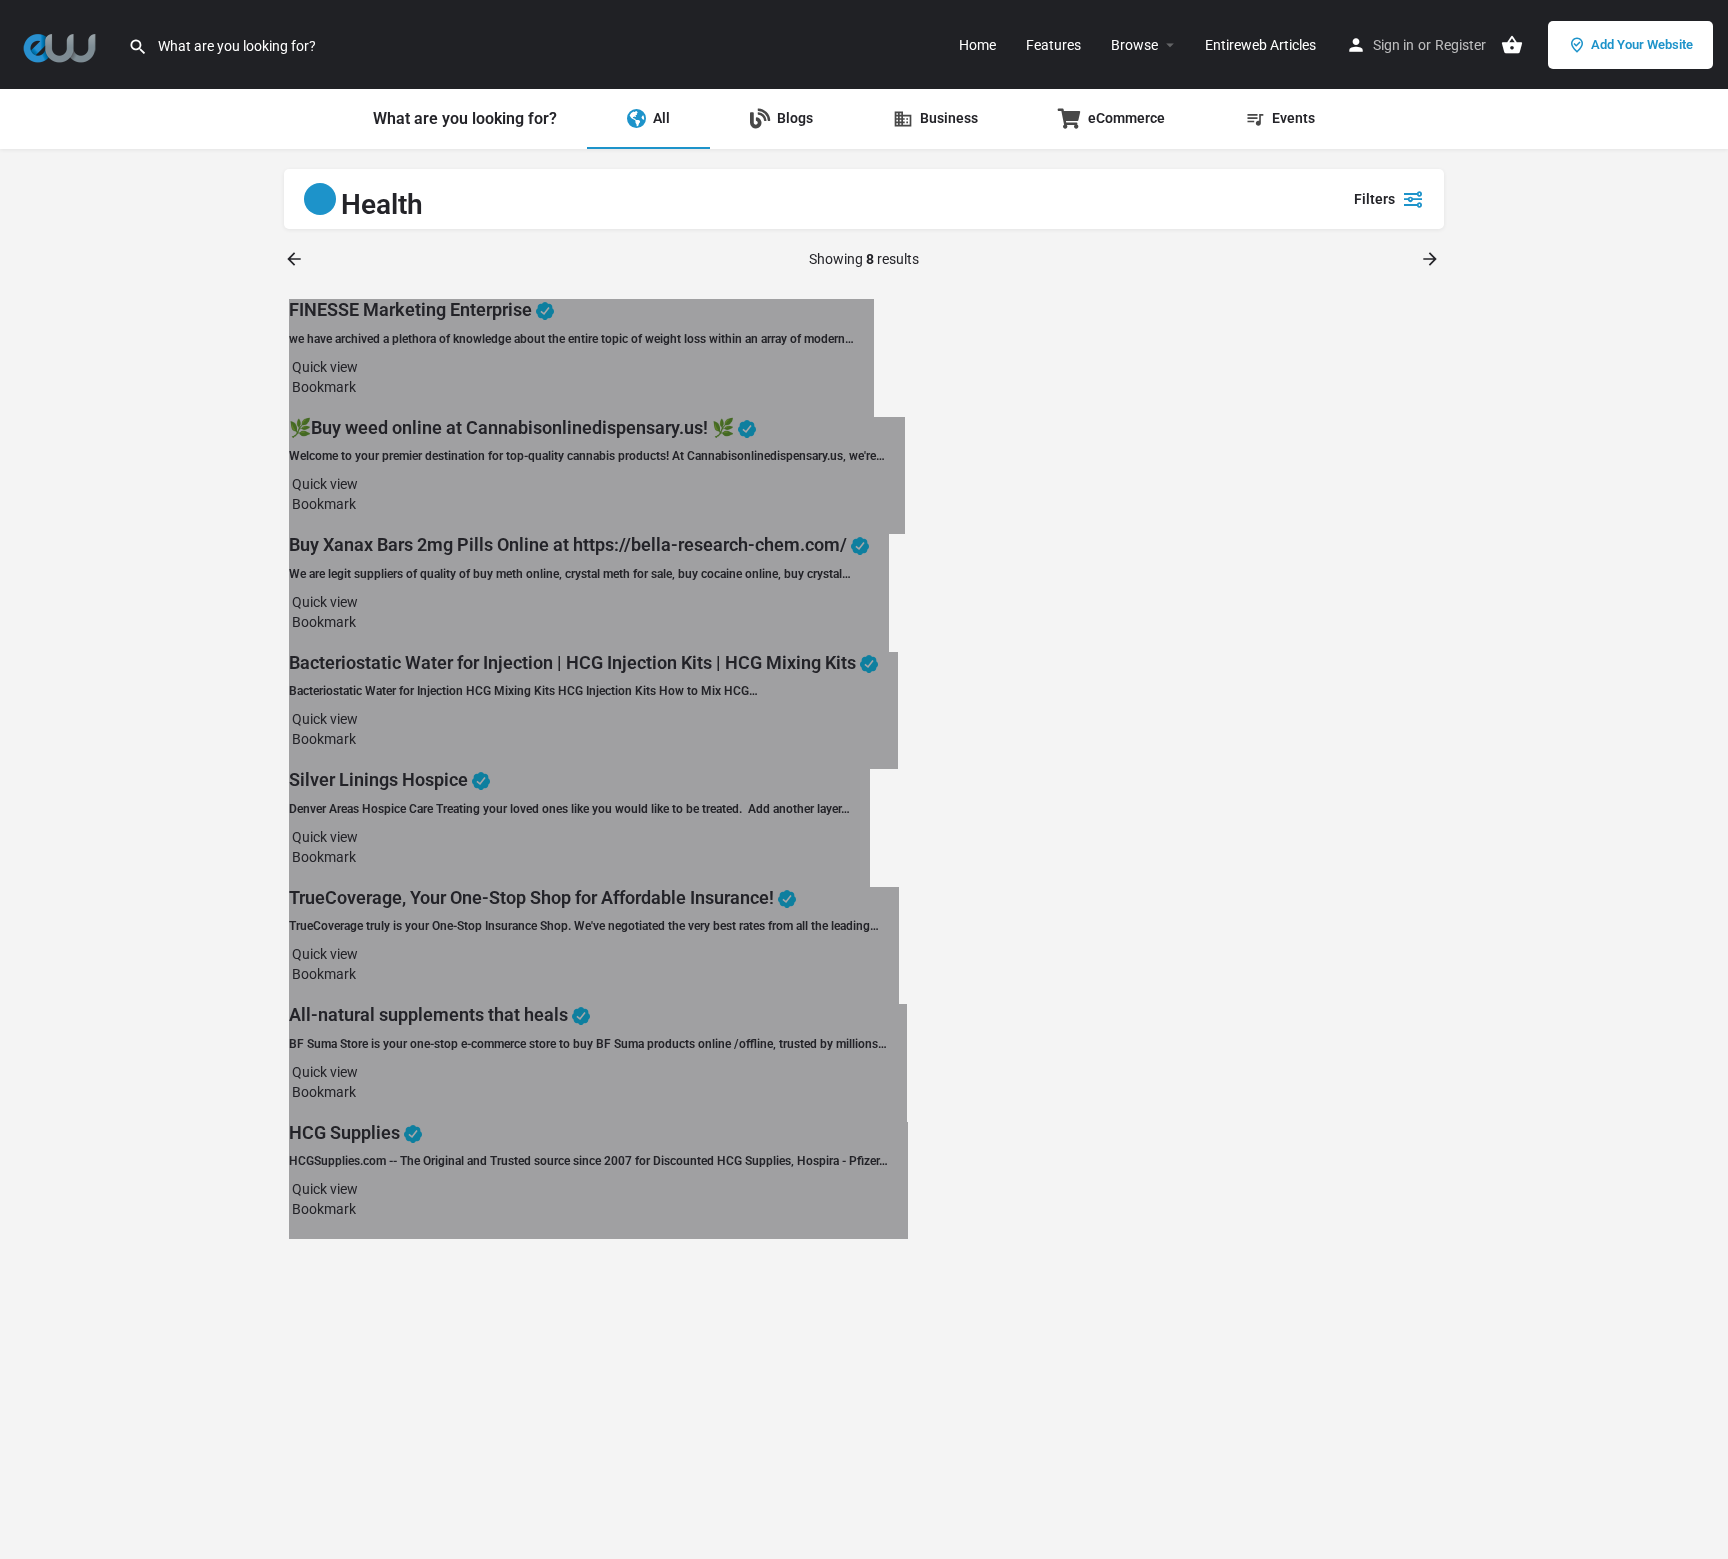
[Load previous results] (296, 259)
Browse (1134, 45)
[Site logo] (64, 43)
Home (977, 45)
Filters (1374, 199)
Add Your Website (1642, 44)
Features (1053, 45)
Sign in (1393, 45)
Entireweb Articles (1260, 45)
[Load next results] (1432, 259)
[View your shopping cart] (1512, 45)
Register (1460, 45)
